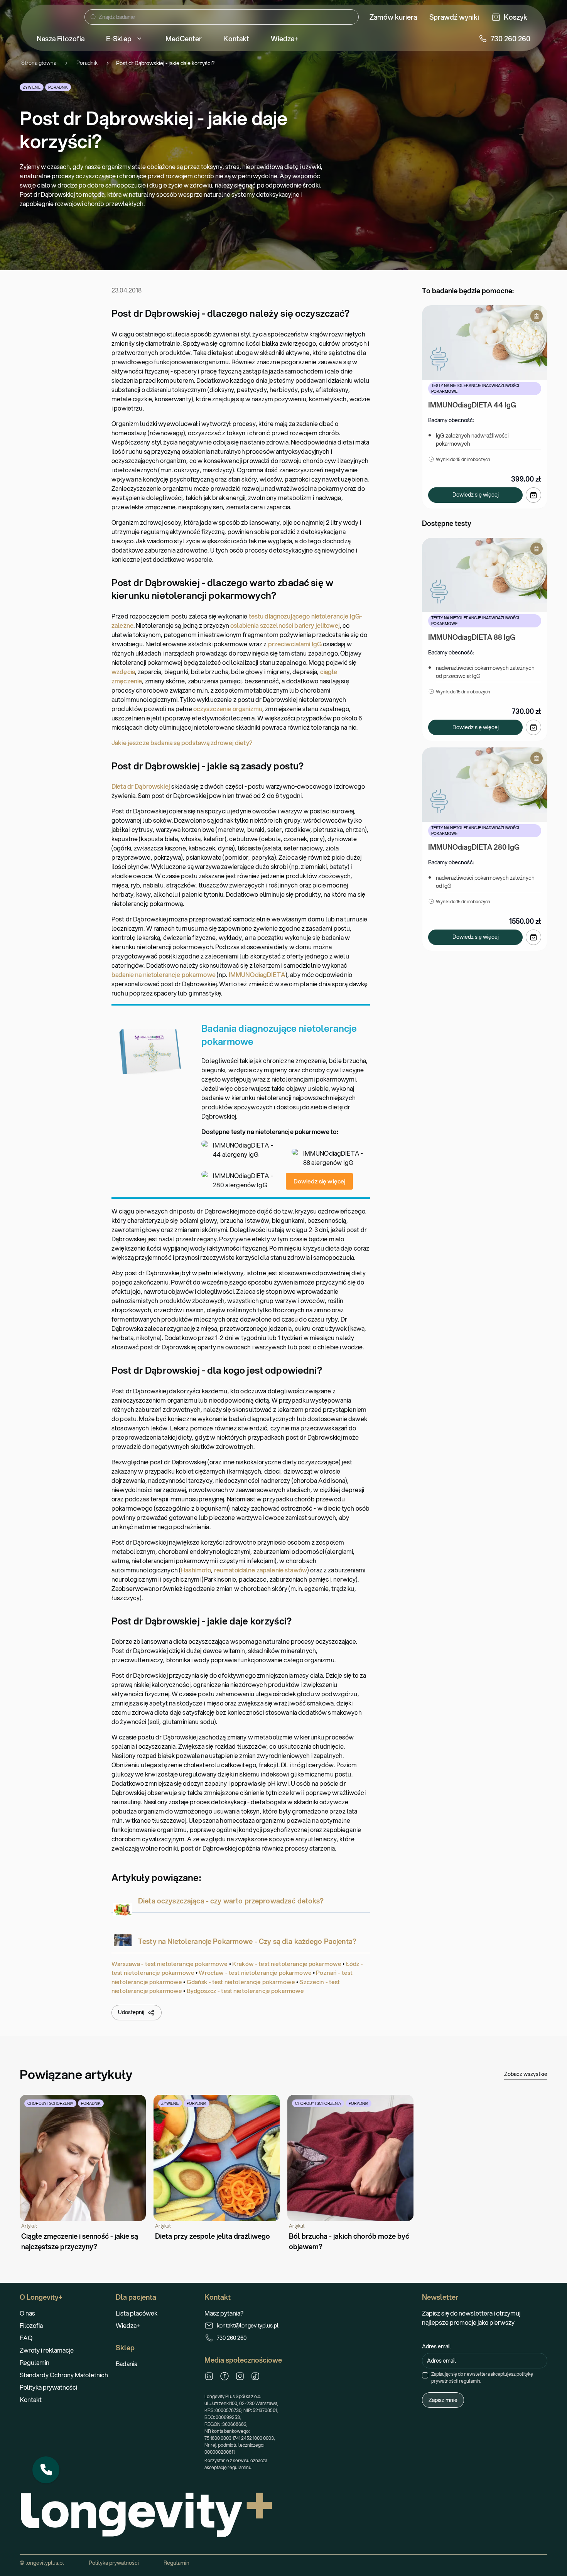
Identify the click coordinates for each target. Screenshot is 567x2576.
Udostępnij (131, 2012)
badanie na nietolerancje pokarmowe (164, 974)
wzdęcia (123, 672)
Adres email (436, 2346)
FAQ (26, 2338)
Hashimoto (196, 1570)
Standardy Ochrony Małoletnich (64, 2375)
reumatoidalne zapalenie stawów (261, 1570)
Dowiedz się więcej (320, 1181)
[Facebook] (224, 2376)
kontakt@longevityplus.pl (248, 2326)
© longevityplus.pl (42, 2563)
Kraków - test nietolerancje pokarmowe (287, 1964)
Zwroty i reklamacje (47, 2350)
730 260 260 (232, 2338)
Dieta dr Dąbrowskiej (141, 786)
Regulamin (35, 2362)
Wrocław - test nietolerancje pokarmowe (255, 1973)
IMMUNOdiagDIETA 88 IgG (472, 637)
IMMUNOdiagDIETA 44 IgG (472, 405)
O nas (27, 2313)
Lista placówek (137, 2313)
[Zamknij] (59, 2457)
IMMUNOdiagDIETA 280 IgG (474, 847)
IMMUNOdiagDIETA (257, 974)
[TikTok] (255, 2376)
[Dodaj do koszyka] (533, 495)
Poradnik (87, 63)
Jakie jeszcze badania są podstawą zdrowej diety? (182, 743)
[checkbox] (425, 2375)
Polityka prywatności (48, 2387)
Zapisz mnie (443, 2400)
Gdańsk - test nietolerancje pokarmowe (241, 1982)
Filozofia (31, 2325)
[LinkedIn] (209, 2376)
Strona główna (39, 63)
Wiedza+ (128, 2325)
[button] (46, 2470)
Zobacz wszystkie (526, 2074)
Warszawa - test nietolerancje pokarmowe (170, 1964)
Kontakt (31, 2399)
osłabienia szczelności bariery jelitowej (285, 625)
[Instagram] (240, 2376)
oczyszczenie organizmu (228, 709)
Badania (127, 2364)
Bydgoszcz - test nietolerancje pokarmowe (246, 1991)
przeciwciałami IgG (295, 644)
